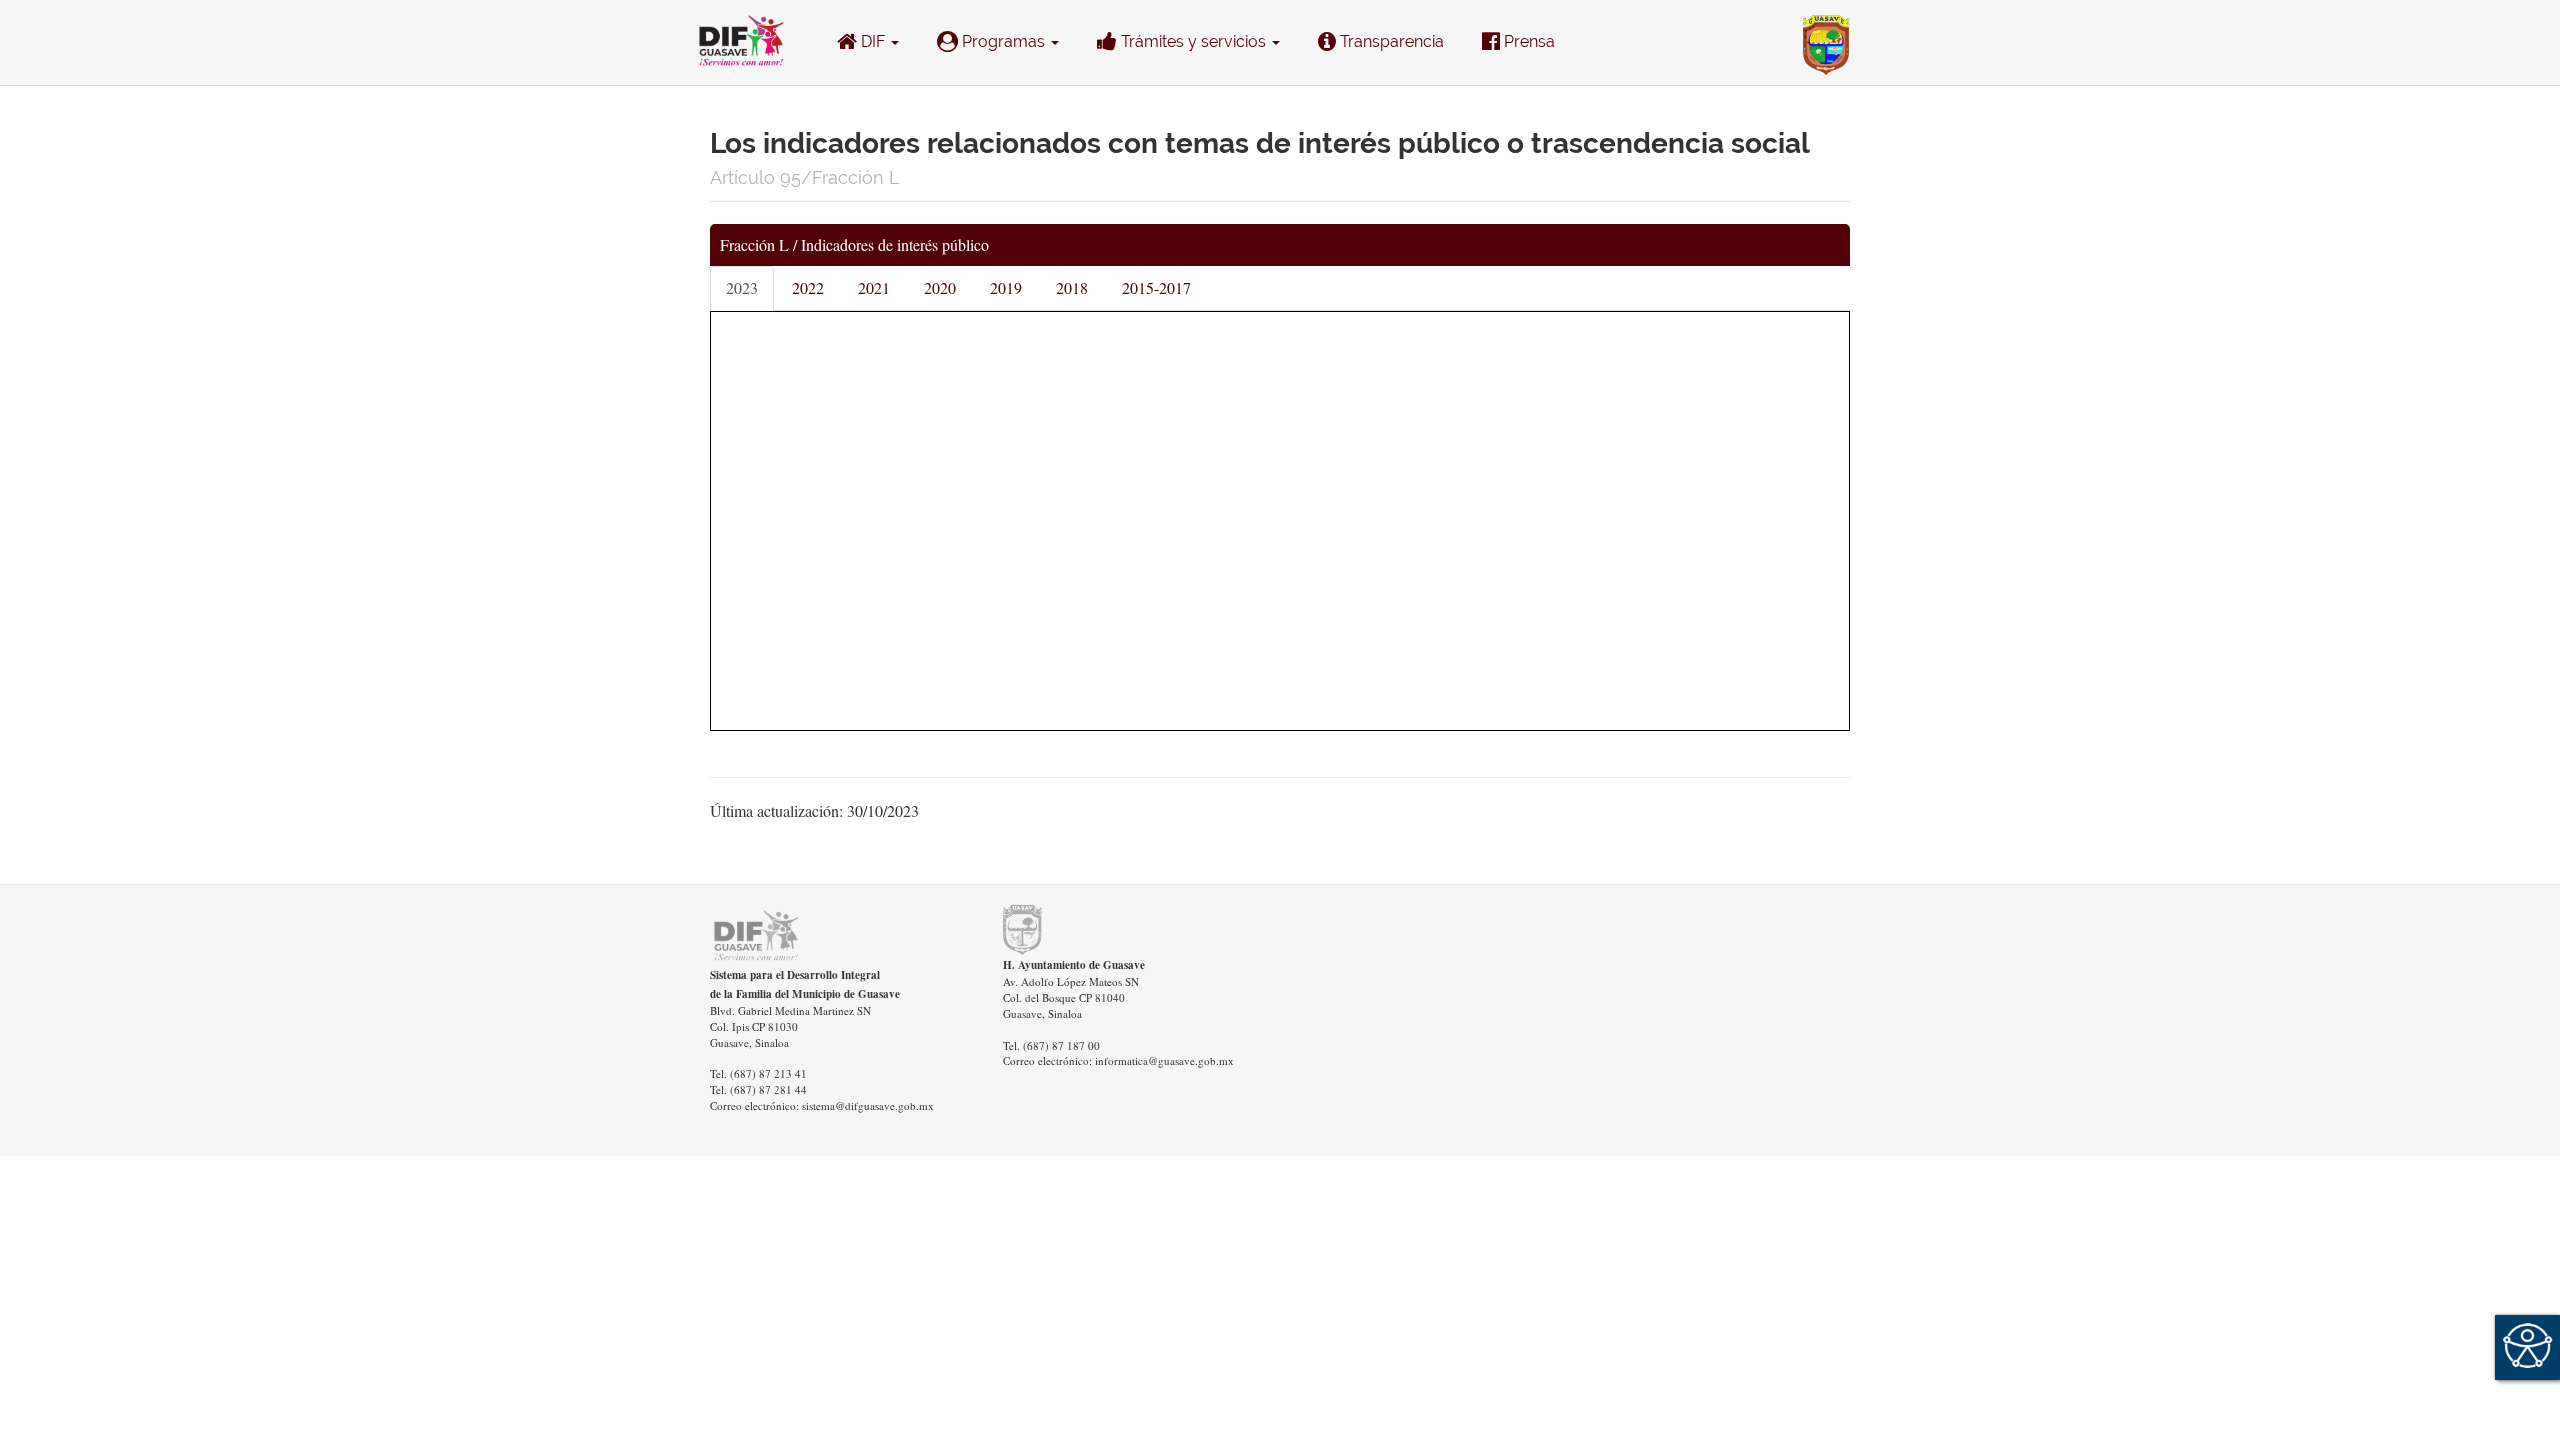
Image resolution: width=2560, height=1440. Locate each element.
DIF (873, 41)
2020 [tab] (940, 287)
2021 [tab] (874, 287)
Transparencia (1390, 41)
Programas (1003, 41)
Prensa (1527, 41)
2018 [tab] (1072, 287)
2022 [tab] (808, 287)
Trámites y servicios (1193, 41)
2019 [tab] (1006, 287)
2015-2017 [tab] (1156, 287)
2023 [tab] (742, 287)
